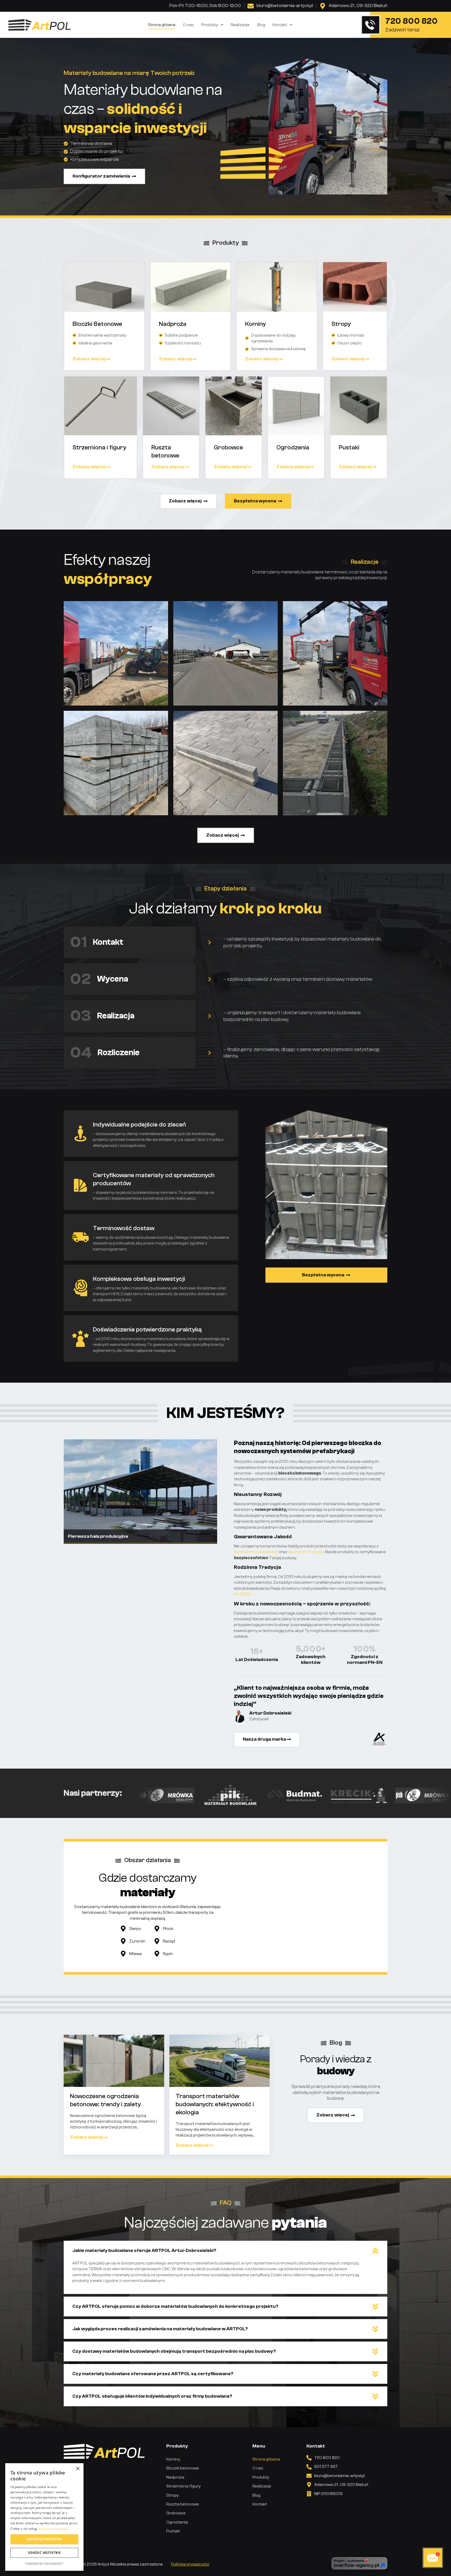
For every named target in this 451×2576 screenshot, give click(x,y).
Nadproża (175, 2477)
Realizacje (240, 25)
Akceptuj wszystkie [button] (44, 2539)
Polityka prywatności (190, 2564)
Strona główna (162, 25)
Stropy (173, 2495)
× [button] (78, 2469)
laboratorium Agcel (306, 1552)
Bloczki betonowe (183, 2468)
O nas (188, 25)
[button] (225, 2251)
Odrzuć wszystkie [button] (44, 2553)
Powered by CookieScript (44, 2564)
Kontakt (280, 25)
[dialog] (44, 2517)
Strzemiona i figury (183, 2486)
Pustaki (173, 2531)
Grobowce (176, 2513)
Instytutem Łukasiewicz (256, 1552)
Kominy (173, 2459)
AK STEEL (243, 1594)
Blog (261, 25)
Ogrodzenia (177, 2522)
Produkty (210, 25)
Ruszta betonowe (183, 2504)
